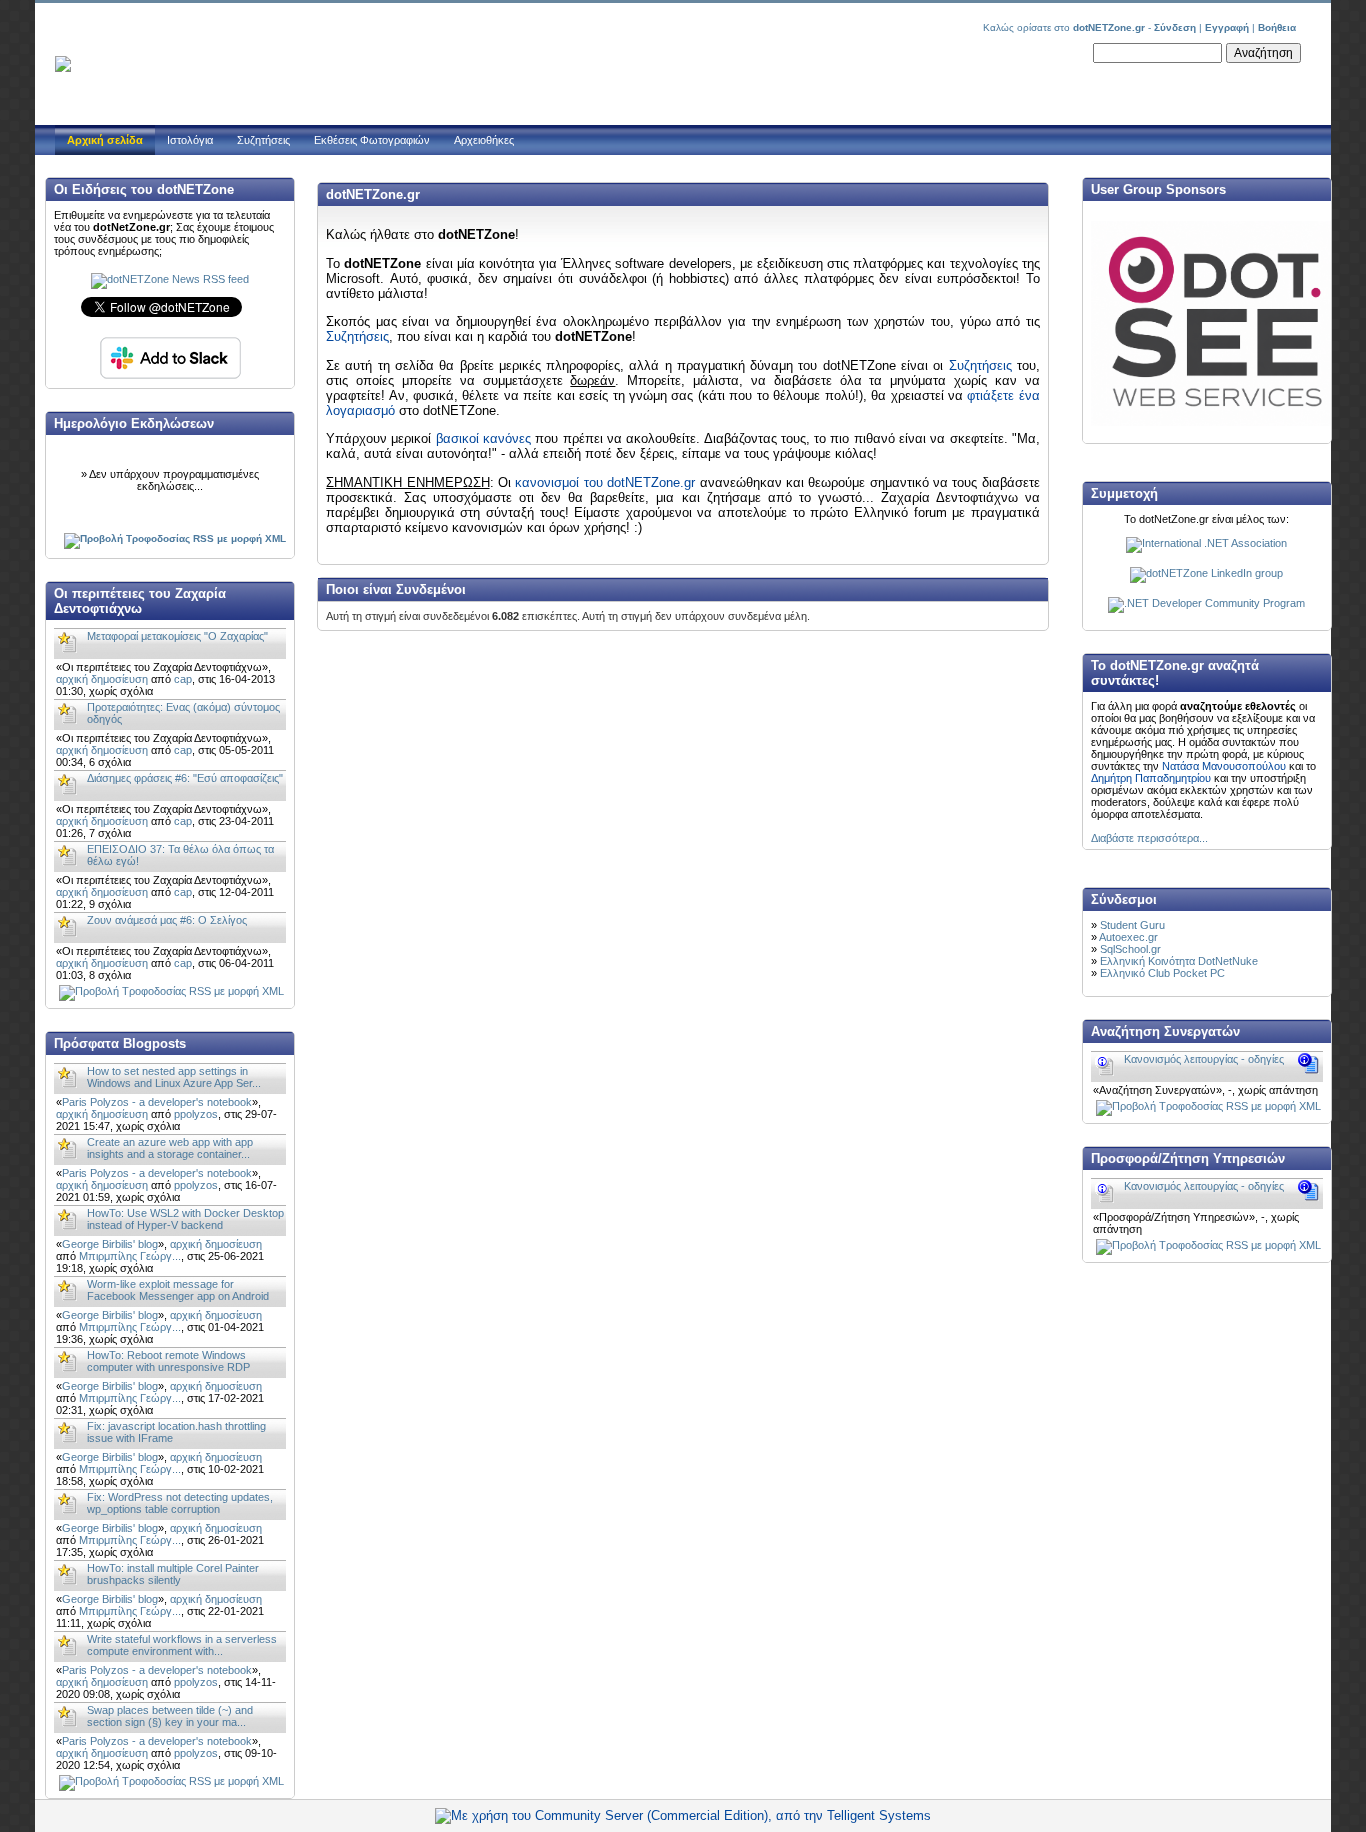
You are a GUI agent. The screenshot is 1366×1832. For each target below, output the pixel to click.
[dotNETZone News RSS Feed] (170, 279)
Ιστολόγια (190, 140)
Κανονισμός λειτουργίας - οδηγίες (1204, 1059)
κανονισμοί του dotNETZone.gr (605, 482)
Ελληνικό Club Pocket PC (1162, 973)
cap (183, 679)
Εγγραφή (1227, 27)
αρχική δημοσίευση (102, 679)
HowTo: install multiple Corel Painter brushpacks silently (173, 1574)
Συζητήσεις (263, 140)
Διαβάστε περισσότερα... (1149, 838)
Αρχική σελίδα (105, 140)
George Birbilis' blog (110, 1244)
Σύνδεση (1175, 27)
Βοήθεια (1277, 27)
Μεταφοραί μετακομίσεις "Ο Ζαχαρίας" (177, 636)
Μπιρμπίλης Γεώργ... (130, 1256)
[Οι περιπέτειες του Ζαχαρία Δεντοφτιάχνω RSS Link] (171, 991)
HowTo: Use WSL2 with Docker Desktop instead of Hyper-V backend (185, 1219)
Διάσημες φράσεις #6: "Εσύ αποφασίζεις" (185, 778)
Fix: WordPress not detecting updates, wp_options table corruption (180, 1503)
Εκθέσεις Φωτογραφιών (372, 140)
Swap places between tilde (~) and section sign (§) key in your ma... (170, 1716)
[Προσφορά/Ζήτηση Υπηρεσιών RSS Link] (1208, 1245)
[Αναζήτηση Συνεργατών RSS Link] (1208, 1106)
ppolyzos (196, 1114)
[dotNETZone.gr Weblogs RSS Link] (171, 1781)
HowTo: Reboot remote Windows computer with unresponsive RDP (168, 1361)
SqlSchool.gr (1130, 949)
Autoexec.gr (1128, 937)
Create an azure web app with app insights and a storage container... (170, 1148)
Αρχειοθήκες (484, 140)
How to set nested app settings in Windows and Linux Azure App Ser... (174, 1077)
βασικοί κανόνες (483, 438)
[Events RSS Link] (175, 538)
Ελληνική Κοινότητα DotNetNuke (1179, 961)
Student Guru (1132, 925)
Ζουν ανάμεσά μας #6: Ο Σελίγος (167, 920)
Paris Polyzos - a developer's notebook (157, 1102)
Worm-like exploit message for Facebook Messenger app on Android (178, 1290)
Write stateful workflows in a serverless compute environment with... (182, 1645)
